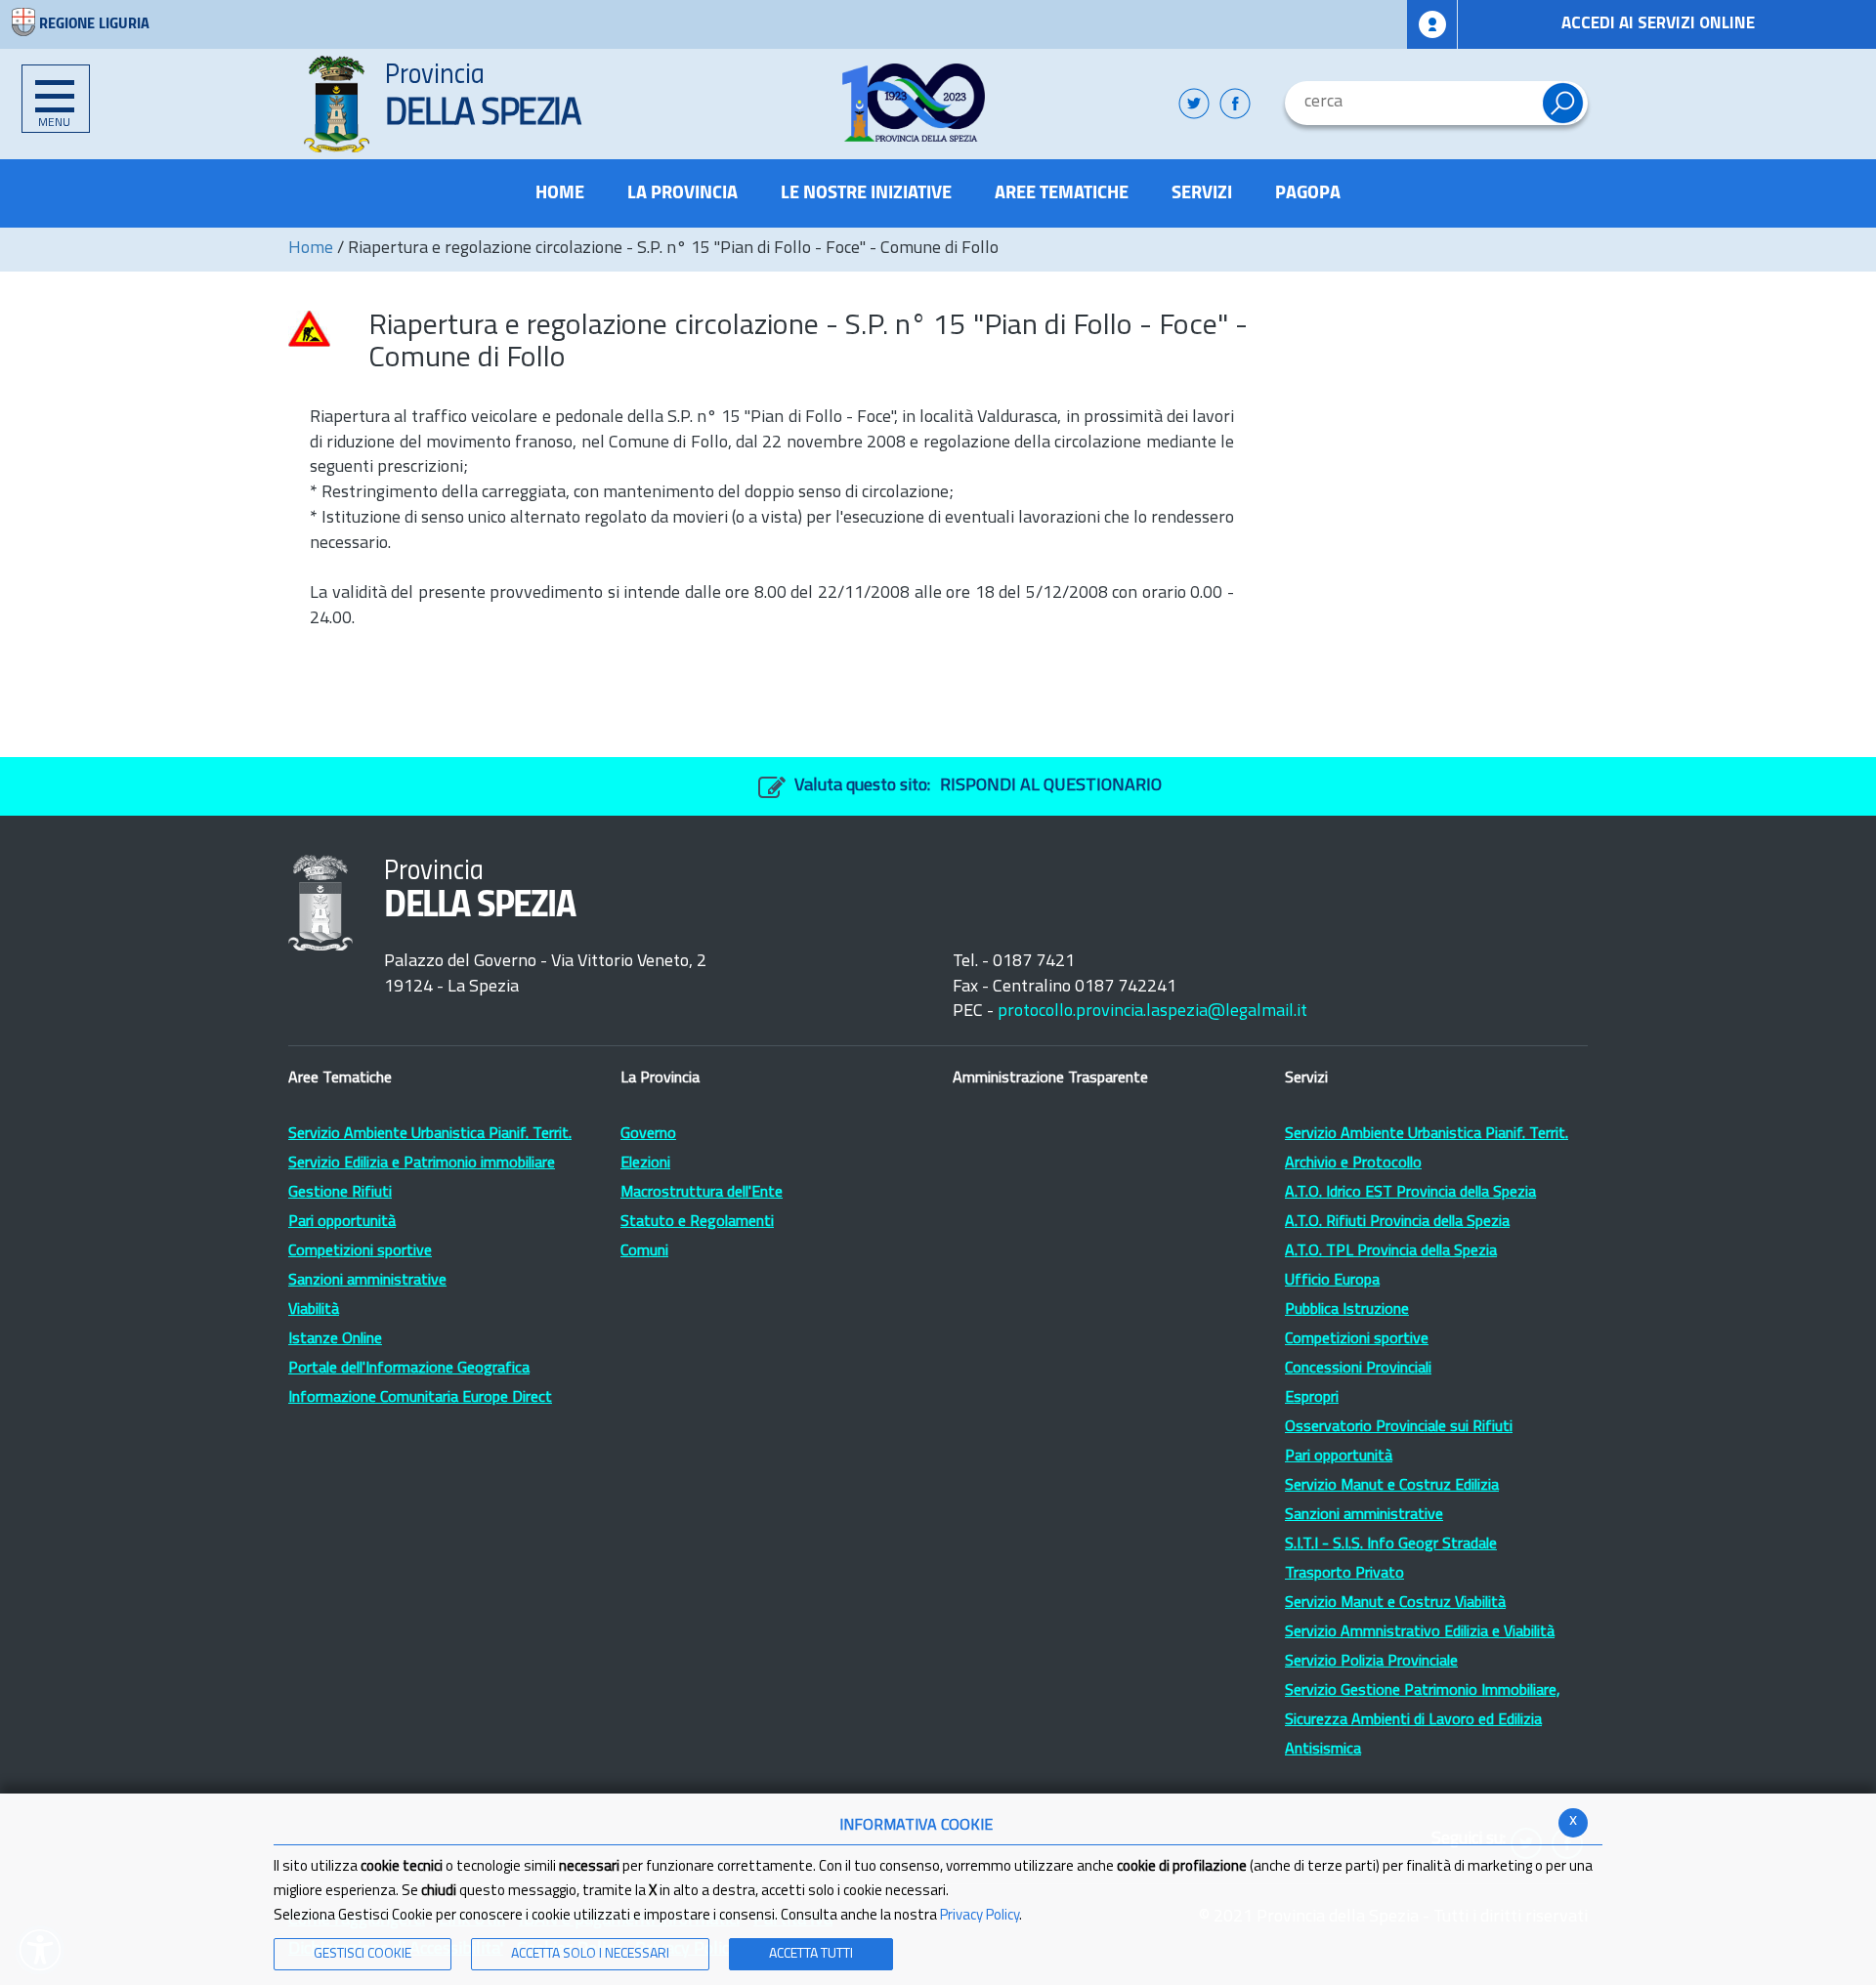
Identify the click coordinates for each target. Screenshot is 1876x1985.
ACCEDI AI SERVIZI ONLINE (1658, 24)
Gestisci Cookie (362, 1954)
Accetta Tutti (811, 1954)
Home (311, 249)
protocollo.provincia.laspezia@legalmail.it (1152, 1012)
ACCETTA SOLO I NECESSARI (590, 1954)
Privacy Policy (980, 1916)
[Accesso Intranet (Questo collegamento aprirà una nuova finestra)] (1432, 24)
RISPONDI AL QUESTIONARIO (1051, 786)
